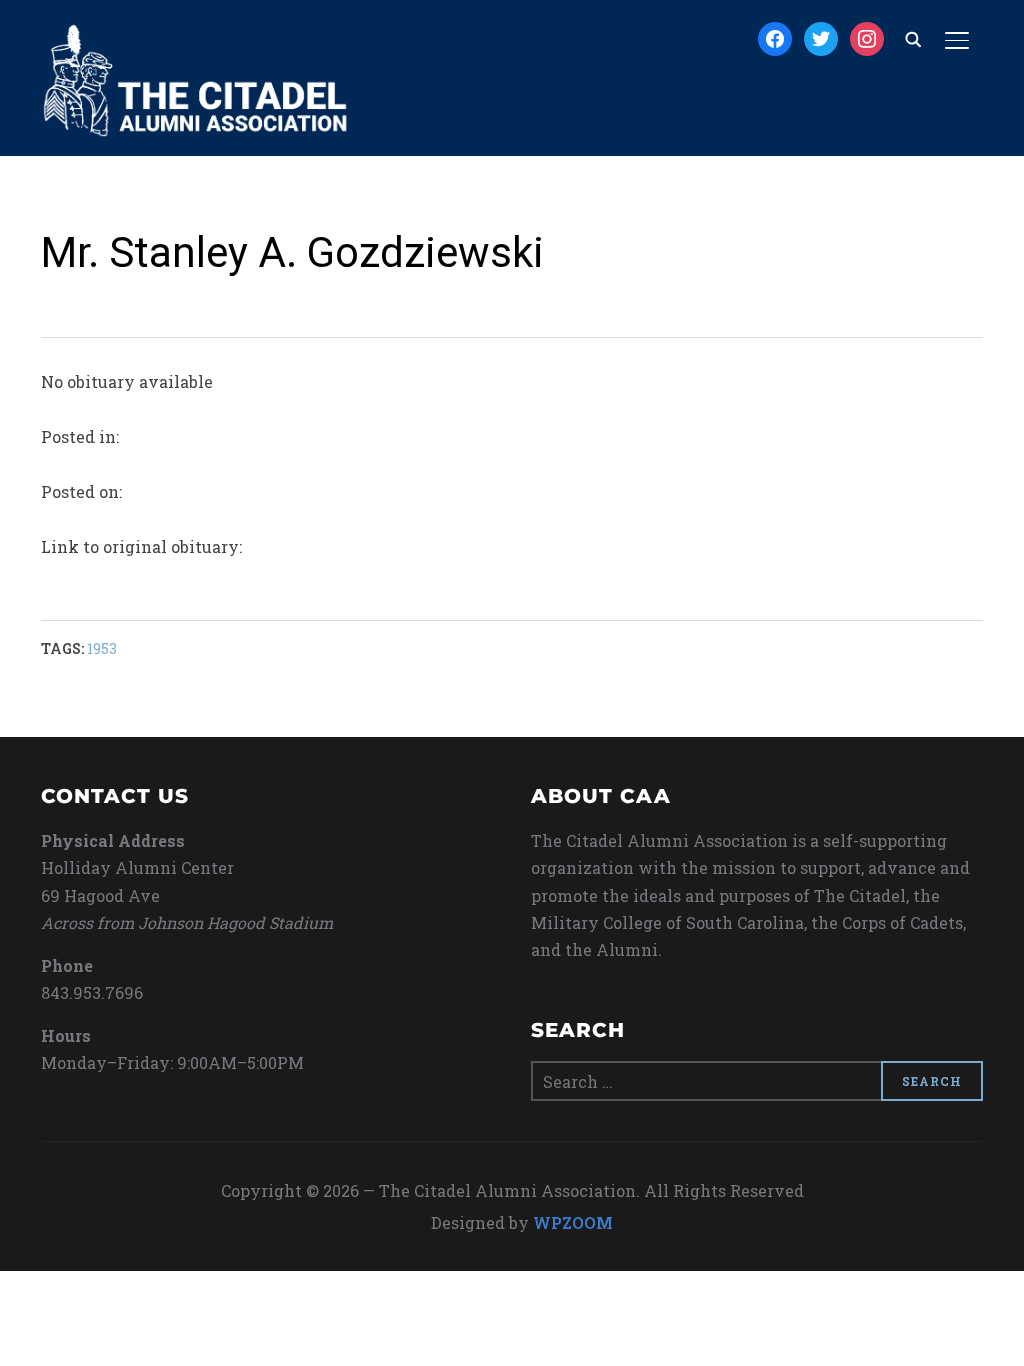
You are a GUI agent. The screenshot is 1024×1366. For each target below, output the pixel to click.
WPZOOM (573, 1222)
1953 (102, 648)
